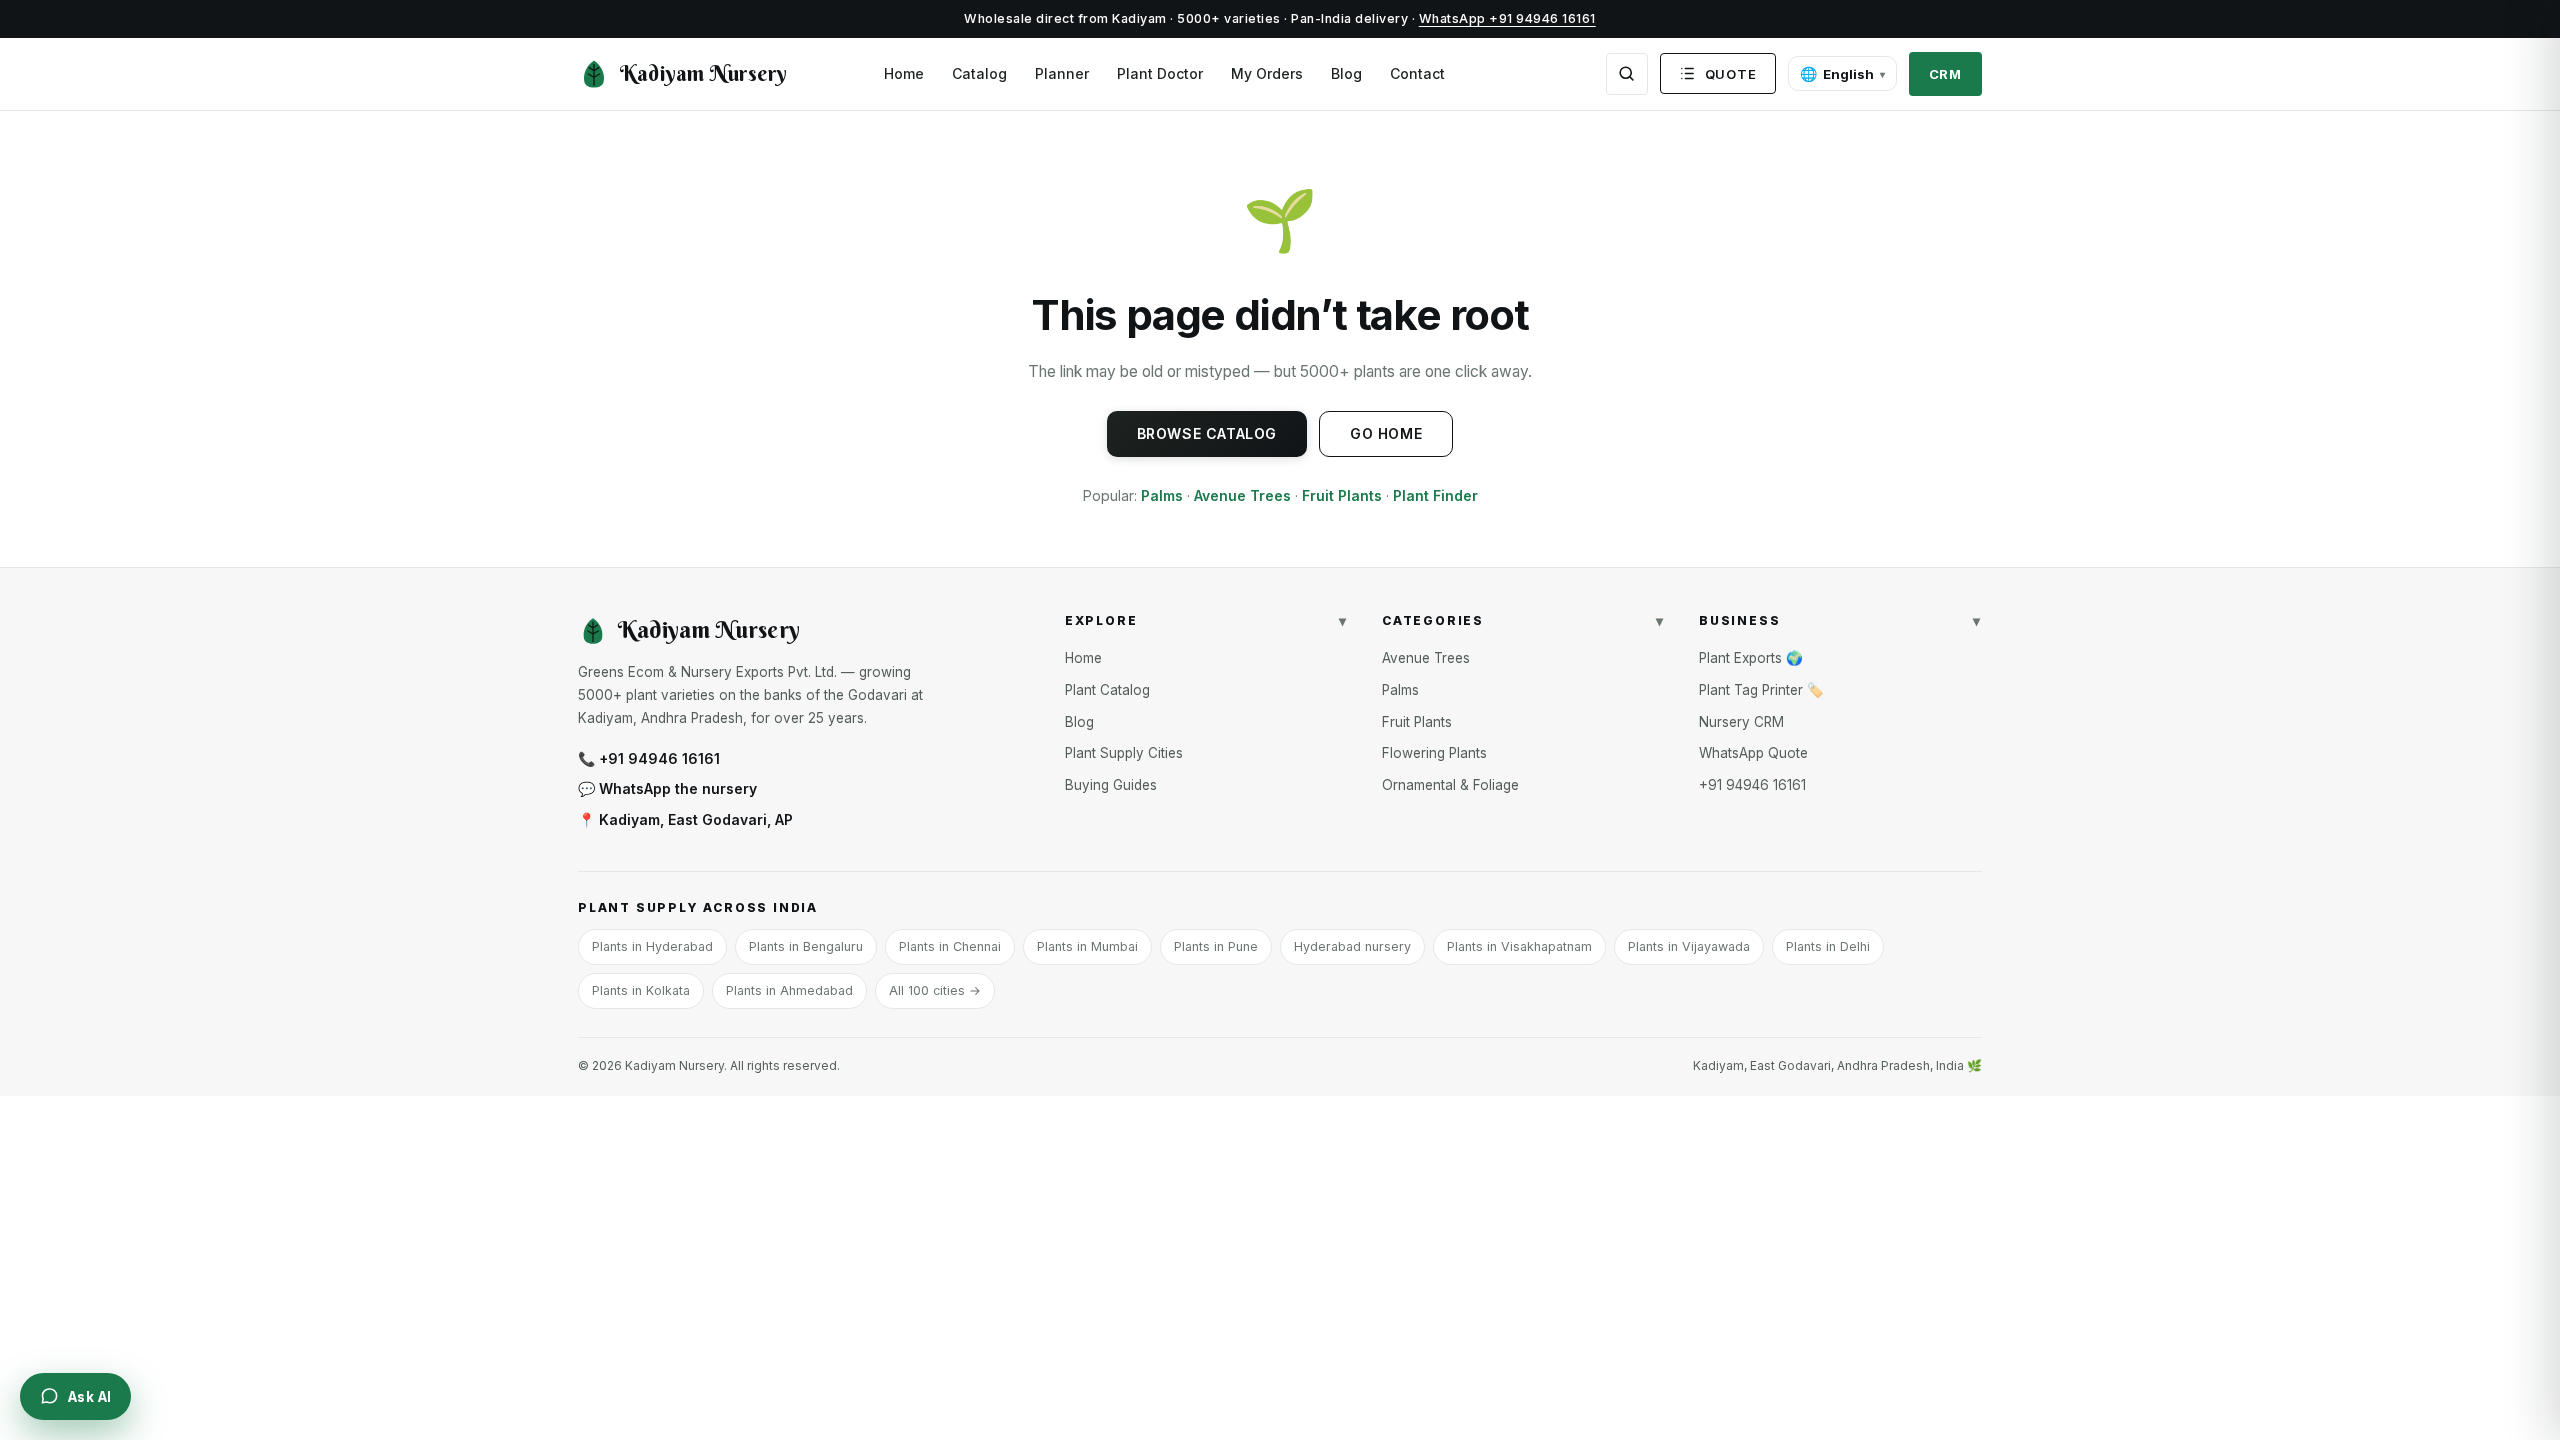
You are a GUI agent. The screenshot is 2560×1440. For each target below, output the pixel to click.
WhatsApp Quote (1753, 753)
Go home (1386, 433)
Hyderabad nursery (1352, 946)
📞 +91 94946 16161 (649, 758)
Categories (1523, 620)
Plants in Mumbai (1087, 946)
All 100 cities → (935, 990)
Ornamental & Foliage (1450, 785)
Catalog (979, 73)
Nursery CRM (1741, 722)
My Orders (1267, 73)
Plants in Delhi (1828, 946)
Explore (1206, 620)
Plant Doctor (1160, 73)
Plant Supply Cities (1124, 753)
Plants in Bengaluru (806, 946)
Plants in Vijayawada (1689, 946)
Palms (1162, 495)
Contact (1417, 73)
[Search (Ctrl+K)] (1627, 74)
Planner (1062, 73)
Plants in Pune (1216, 946)
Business (1840, 620)
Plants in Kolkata (641, 990)
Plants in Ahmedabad (789, 990)
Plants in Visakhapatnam (1519, 946)
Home (904, 73)
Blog (1346, 73)
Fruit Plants (1342, 495)
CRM (1945, 74)
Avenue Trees (1242, 495)
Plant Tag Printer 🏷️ (1761, 690)
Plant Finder (1435, 495)
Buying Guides (1111, 785)
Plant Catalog (1107, 690)
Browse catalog (1207, 433)
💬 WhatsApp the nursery (667, 788)
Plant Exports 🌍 (1751, 658)
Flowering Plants (1434, 753)
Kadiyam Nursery (703, 73)
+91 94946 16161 (1752, 785)
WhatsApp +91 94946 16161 (1507, 18)
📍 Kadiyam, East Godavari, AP (685, 819)
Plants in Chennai (950, 946)
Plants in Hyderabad (652, 946)
